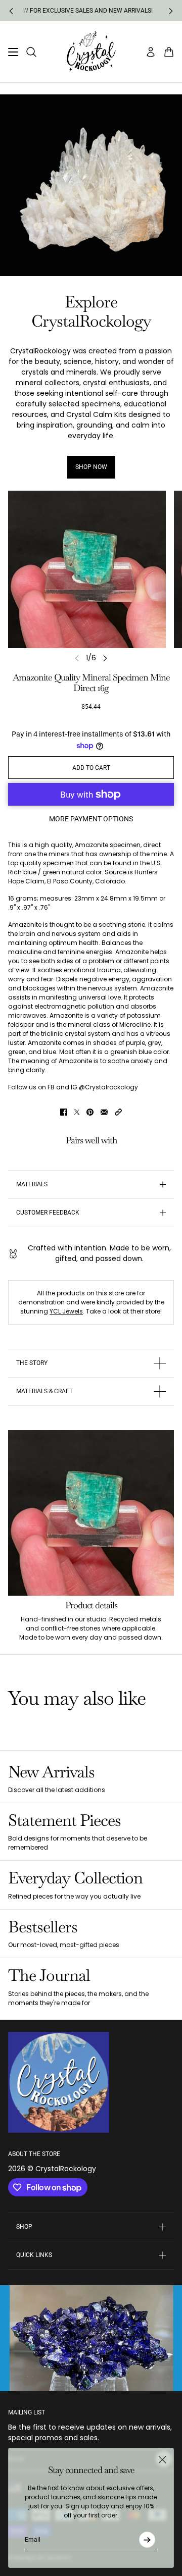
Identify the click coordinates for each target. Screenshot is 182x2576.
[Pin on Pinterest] (90, 1112)
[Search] (31, 52)
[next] (171, 11)
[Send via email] (104, 1112)
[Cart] (169, 52)
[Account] (151, 52)
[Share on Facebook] (64, 1112)
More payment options (91, 819)
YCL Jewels (66, 1311)
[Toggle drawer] (13, 52)
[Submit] (147, 2540)
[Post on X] (77, 1112)
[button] (118, 1112)
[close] (162, 2459)
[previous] (11, 11)
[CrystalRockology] (91, 52)
